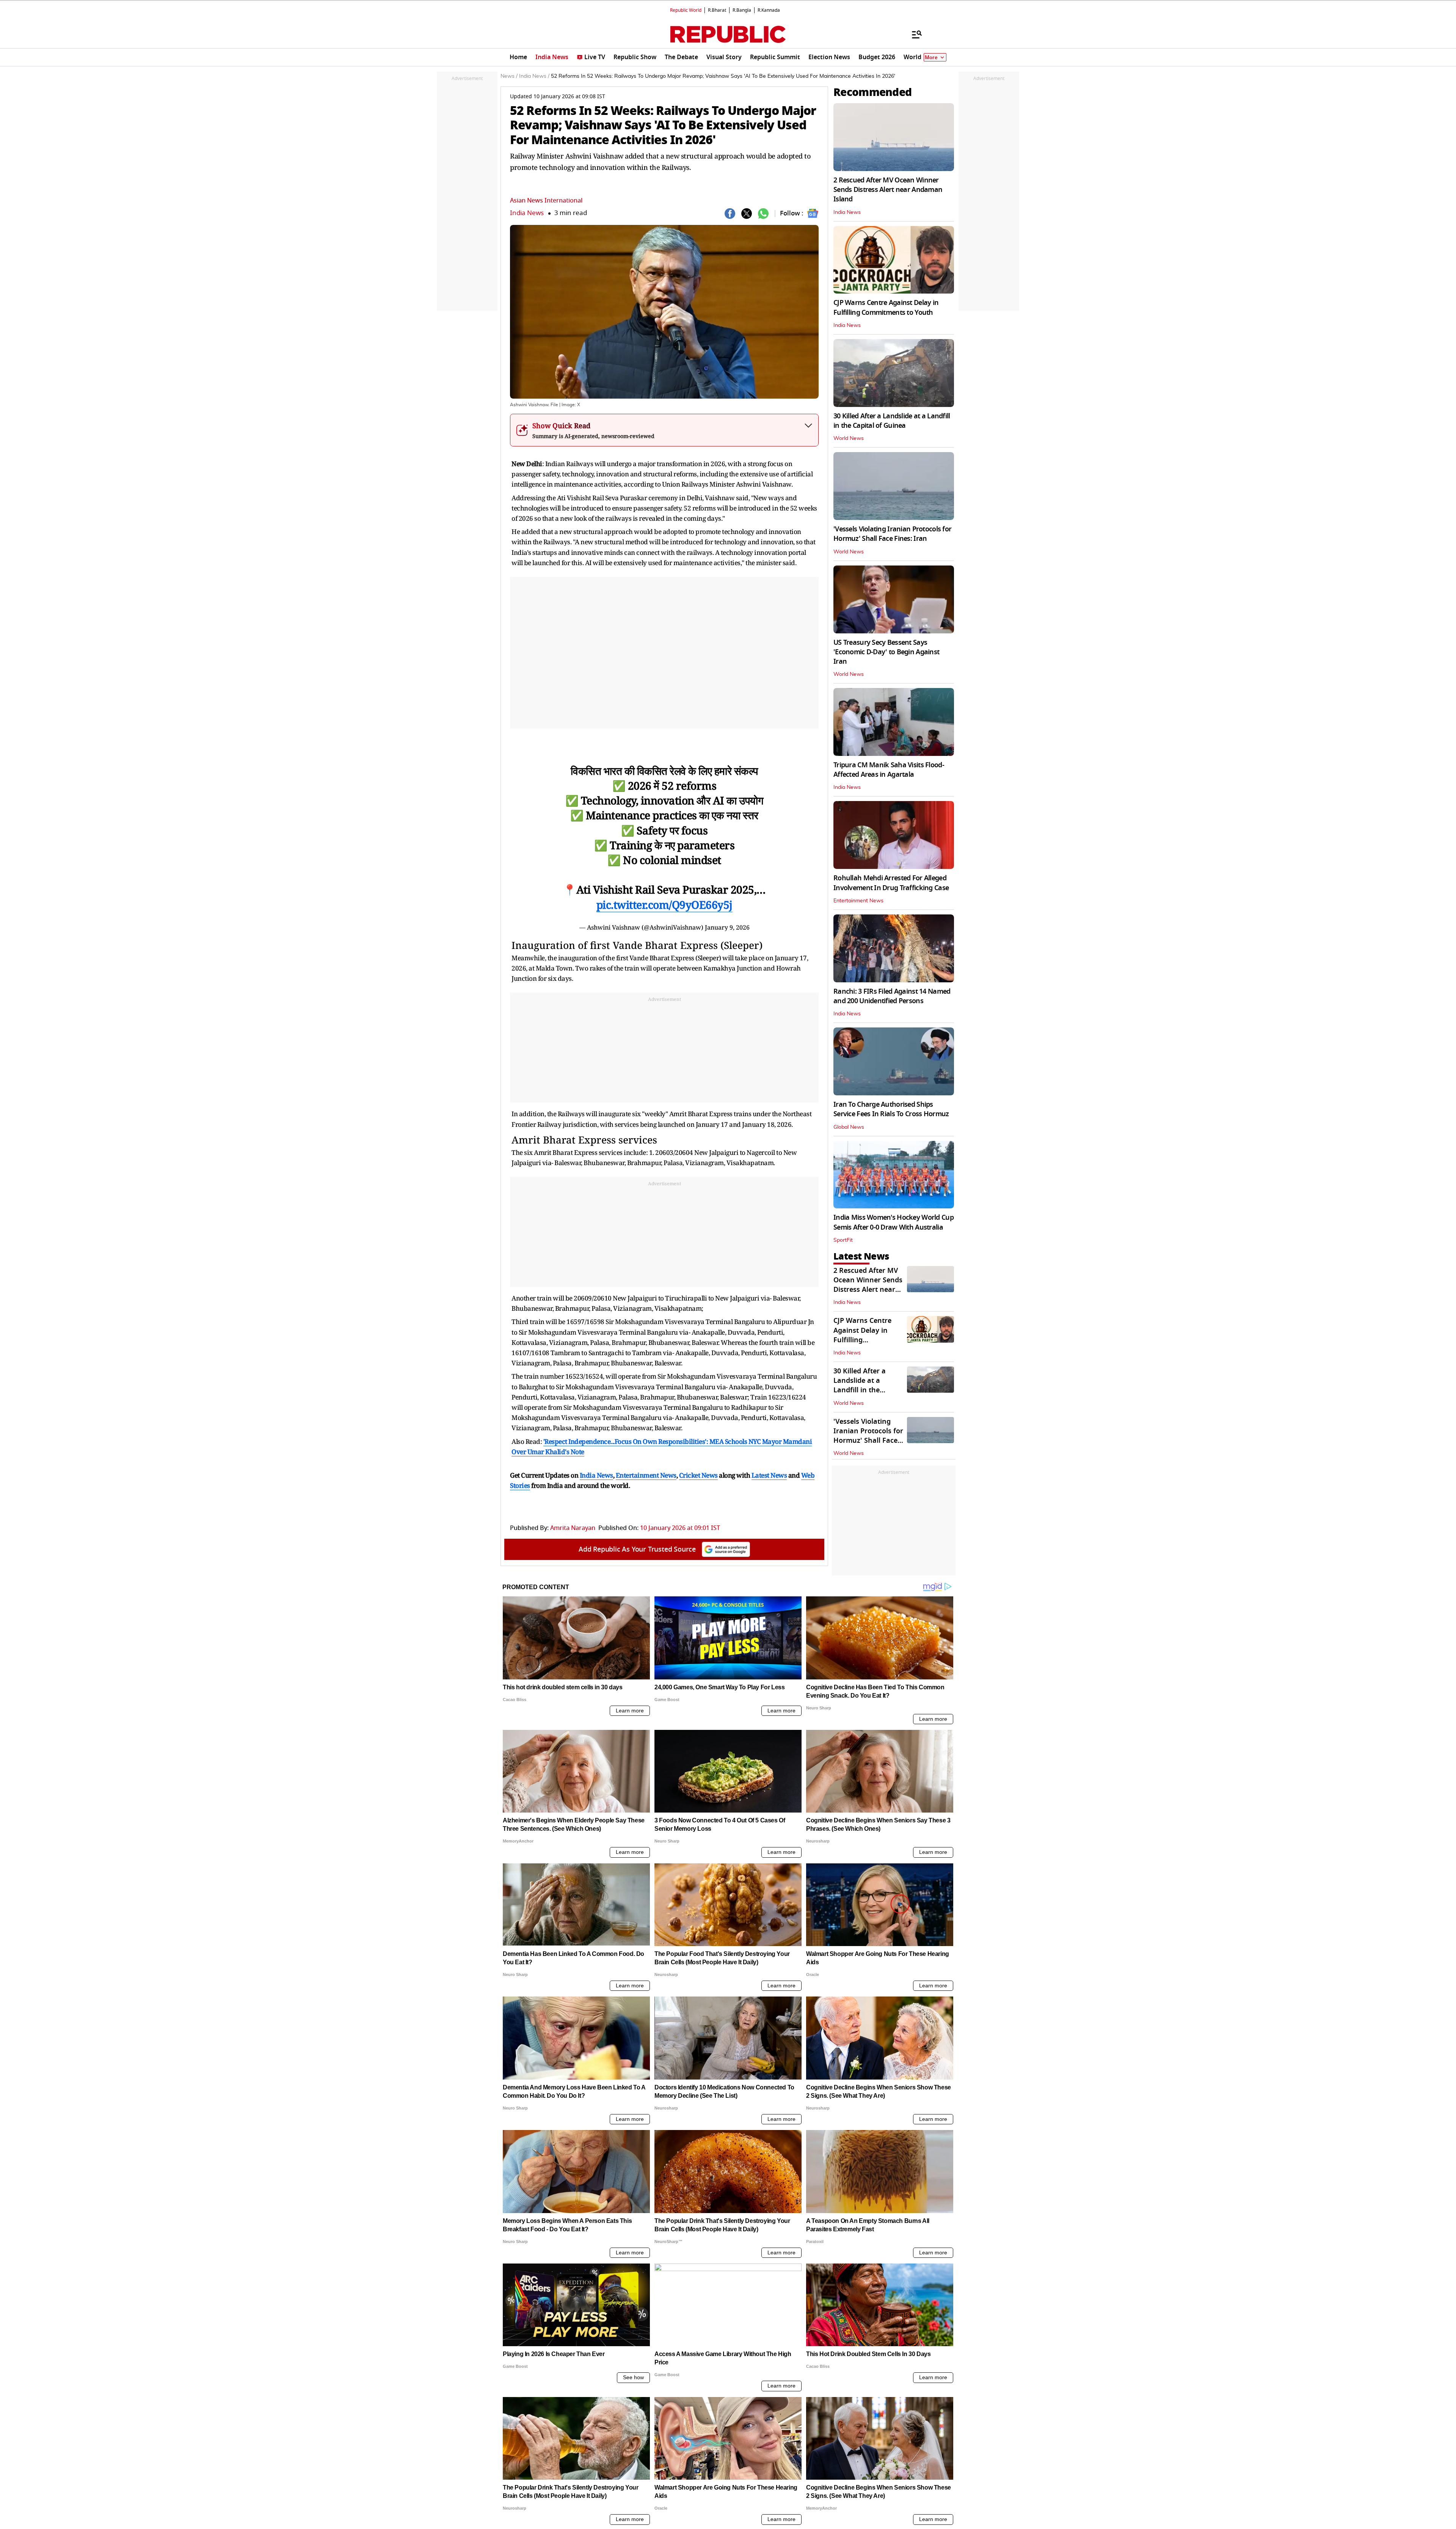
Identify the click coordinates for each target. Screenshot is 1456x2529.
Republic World (686, 10)
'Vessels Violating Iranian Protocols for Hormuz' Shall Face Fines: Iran (892, 534)
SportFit (843, 1240)
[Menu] (913, 34)
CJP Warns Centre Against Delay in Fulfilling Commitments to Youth (886, 307)
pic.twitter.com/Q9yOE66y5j (664, 905)
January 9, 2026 (727, 927)
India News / (534, 76)
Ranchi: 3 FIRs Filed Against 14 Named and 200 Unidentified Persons (892, 996)
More (931, 57)
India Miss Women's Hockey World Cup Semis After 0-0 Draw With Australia (894, 1222)
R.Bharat (717, 10)
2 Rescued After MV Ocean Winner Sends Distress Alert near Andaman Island (888, 190)
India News (527, 213)
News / (509, 76)
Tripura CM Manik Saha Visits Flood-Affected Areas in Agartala (889, 770)
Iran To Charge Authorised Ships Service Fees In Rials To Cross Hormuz (891, 1109)
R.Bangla (742, 10)
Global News (849, 1127)
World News (849, 438)
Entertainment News (858, 901)
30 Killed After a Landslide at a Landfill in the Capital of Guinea (892, 421)
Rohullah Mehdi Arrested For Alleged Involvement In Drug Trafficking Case (891, 883)
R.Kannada (769, 10)
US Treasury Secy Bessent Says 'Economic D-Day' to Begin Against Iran (886, 652)
